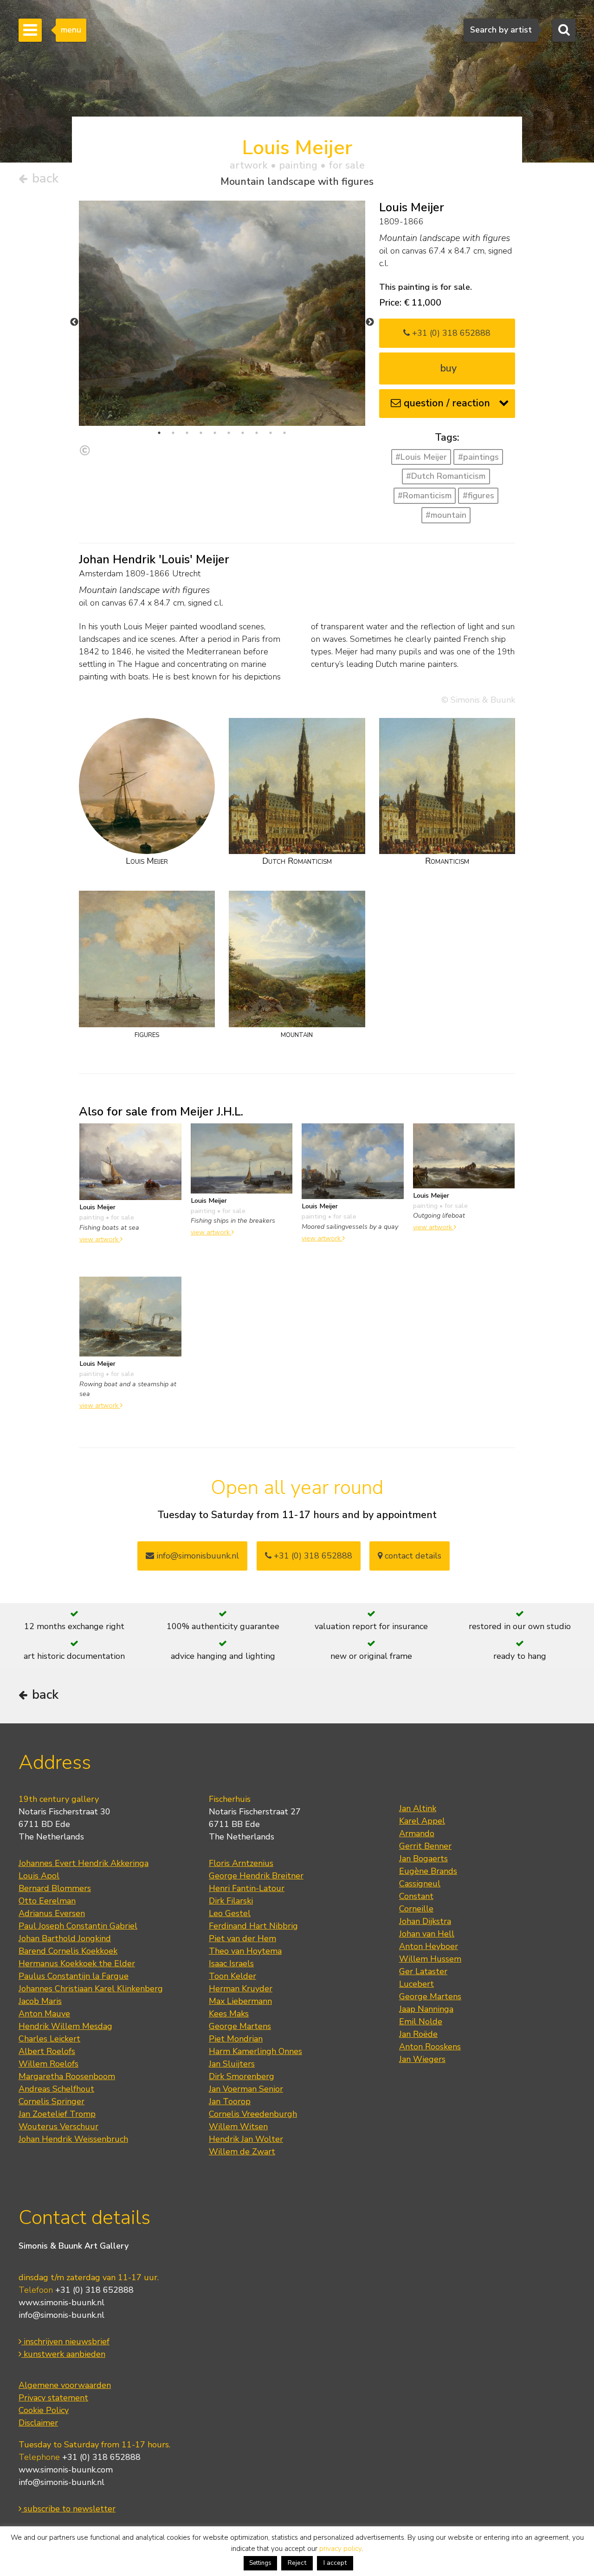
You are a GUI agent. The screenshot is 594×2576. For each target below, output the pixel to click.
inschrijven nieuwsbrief (65, 2341)
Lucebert (416, 1984)
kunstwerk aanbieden (63, 2354)
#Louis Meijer (421, 457)
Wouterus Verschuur (58, 2126)
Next (370, 322)
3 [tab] (187, 433)
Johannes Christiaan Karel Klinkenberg (91, 1989)
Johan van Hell (427, 1934)
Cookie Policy (44, 2410)
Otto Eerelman (47, 1901)
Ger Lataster (423, 1971)
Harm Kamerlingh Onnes (255, 2051)
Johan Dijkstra (425, 1921)
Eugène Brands (428, 1871)
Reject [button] (297, 2563)
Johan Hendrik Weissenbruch (73, 2139)
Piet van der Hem (242, 1938)
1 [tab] (159, 433)
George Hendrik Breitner (256, 1876)
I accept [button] (335, 2563)
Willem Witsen (238, 2126)
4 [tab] (201, 433)
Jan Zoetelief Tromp (57, 2114)
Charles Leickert (49, 2039)
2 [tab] (173, 433)
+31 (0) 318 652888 (450, 333)
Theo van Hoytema (245, 1951)
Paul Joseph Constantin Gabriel (78, 1926)
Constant (416, 1896)
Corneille (416, 1909)
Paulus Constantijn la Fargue (74, 1976)
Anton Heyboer (429, 1946)
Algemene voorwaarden (65, 2385)
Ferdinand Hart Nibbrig (253, 1926)
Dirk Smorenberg (242, 2076)
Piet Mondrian (236, 2039)
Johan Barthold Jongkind (65, 1938)
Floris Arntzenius (241, 1863)
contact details (412, 1556)
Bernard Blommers (55, 1888)
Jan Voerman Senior (246, 2089)
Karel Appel (422, 1821)
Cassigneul (420, 1884)
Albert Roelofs (47, 2051)
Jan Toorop (230, 2101)
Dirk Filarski (231, 1901)
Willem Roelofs (48, 2064)
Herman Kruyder (241, 1989)
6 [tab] (229, 433)
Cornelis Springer (52, 2101)
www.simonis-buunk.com (66, 2470)
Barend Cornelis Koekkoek (68, 1951)
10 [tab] (284, 433)
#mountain (446, 515)
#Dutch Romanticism (446, 476)
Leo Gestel (230, 1913)
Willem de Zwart (242, 2152)
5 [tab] (215, 433)
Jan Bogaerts (423, 1859)
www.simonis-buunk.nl (61, 2302)
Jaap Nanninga (426, 2009)
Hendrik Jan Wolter (246, 2139)
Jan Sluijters (232, 2064)
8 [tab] (257, 433)
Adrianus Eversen (52, 1913)
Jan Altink (418, 1808)
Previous (74, 322)
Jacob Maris (40, 2001)
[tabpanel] (222, 313)
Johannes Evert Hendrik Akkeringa (84, 1863)
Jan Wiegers (422, 2059)
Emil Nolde (421, 2022)
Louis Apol (39, 1876)
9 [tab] (271, 433)
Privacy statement (53, 2398)
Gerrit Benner (425, 1846)
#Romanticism (425, 496)
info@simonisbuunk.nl (197, 1556)
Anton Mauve (44, 2014)
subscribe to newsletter (68, 2509)
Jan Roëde (418, 2034)
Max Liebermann (240, 2001)
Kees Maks (229, 2014)
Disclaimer (38, 2423)
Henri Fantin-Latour (247, 1888)
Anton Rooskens (430, 2047)
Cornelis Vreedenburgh (253, 2114)
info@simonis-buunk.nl (61, 2315)
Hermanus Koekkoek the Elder (77, 1963)
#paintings (478, 457)
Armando (417, 1833)
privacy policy (340, 2549)
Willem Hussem (430, 1959)
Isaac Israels (231, 1963)
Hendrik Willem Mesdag (65, 2026)
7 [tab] (243, 433)
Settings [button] (260, 2563)
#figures (478, 496)
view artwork (100, 1239)
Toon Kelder (232, 1976)
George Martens (240, 2026)
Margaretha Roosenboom (67, 2076)
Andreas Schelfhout (56, 2089)
